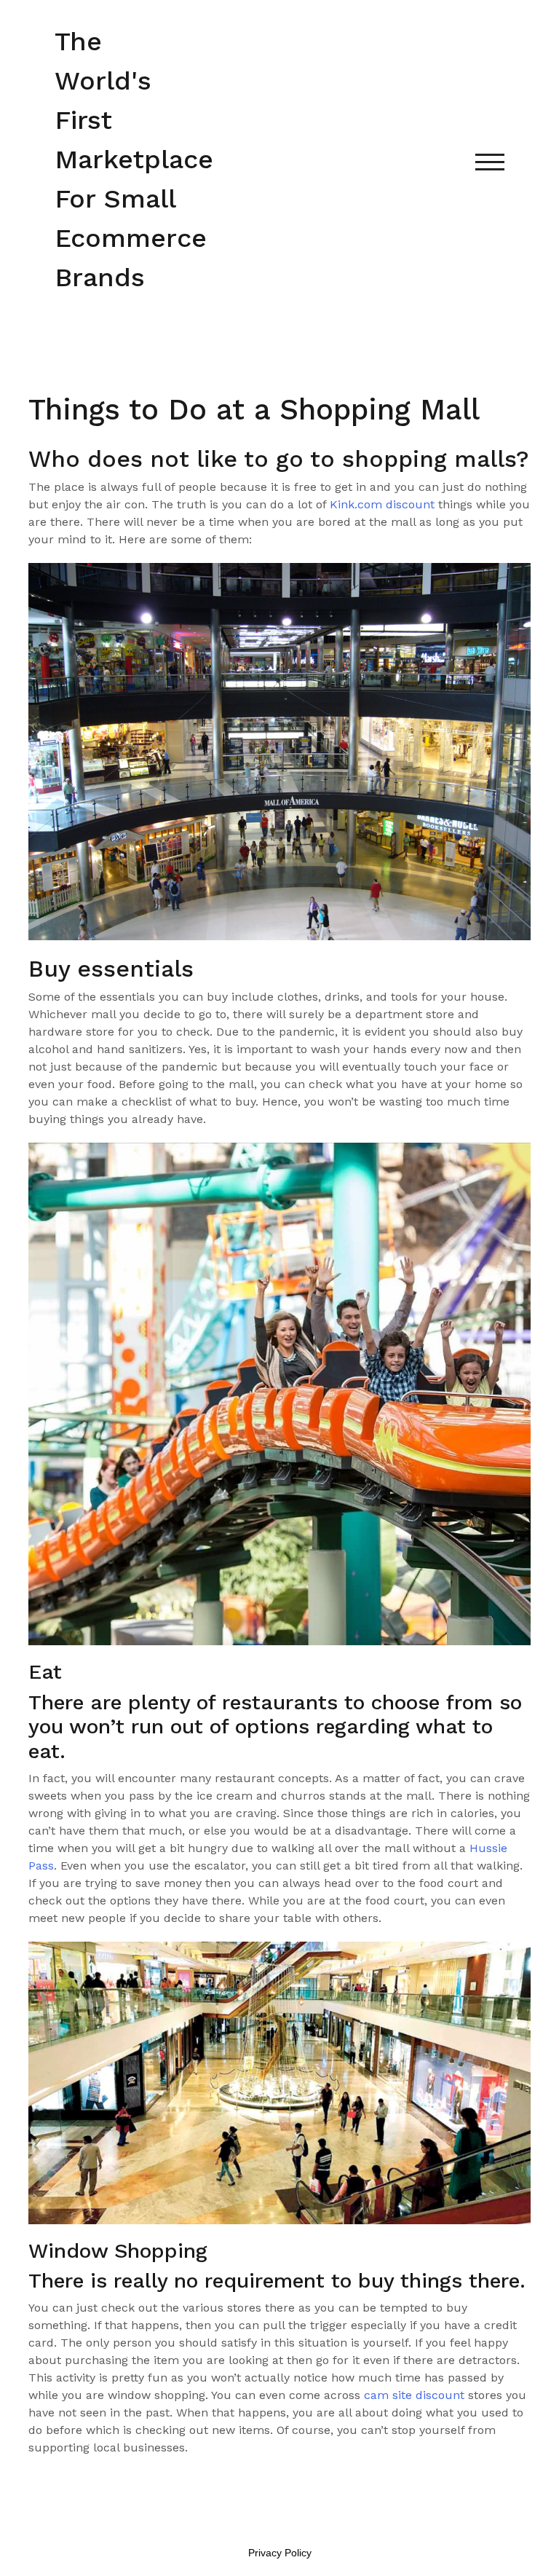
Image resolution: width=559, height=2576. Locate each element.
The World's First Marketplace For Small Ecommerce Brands (134, 159)
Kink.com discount (382, 504)
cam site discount (414, 2395)
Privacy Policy (280, 2553)
